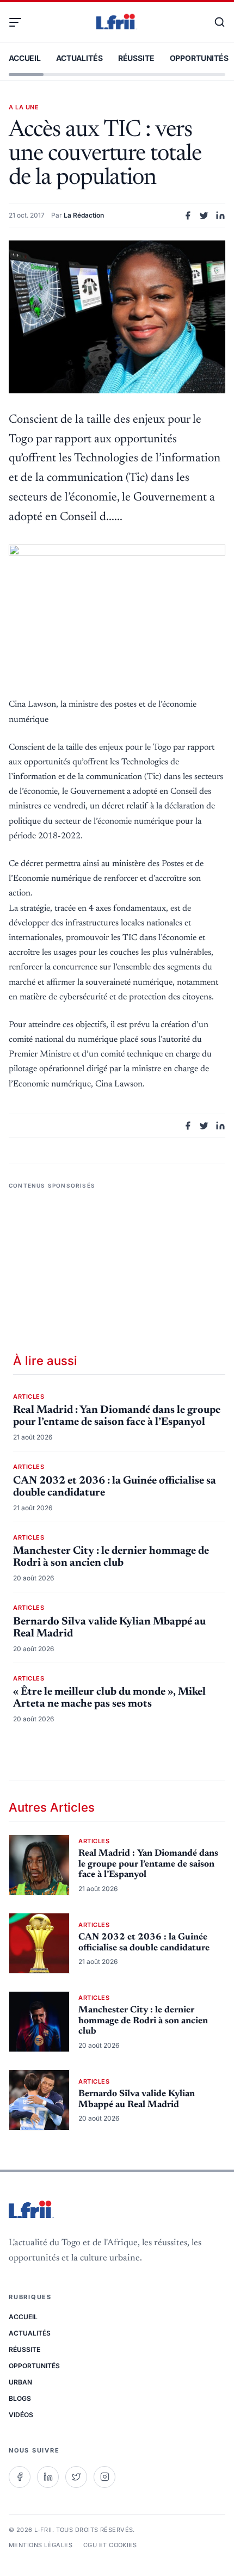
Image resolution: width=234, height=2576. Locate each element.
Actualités (79, 58)
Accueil (25, 58)
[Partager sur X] (204, 215)
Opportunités (199, 58)
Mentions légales (41, 2545)
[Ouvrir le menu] (20, 22)
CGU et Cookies (110, 2545)
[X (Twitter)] (76, 2477)
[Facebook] (20, 2477)
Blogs (20, 2398)
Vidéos (21, 2415)
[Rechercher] (214, 22)
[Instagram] (104, 2477)
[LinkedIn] (48, 2477)
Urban (20, 2382)
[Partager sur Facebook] (188, 215)
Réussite (136, 58)
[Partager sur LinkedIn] (220, 215)
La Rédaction (84, 215)
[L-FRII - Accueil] (117, 22)
